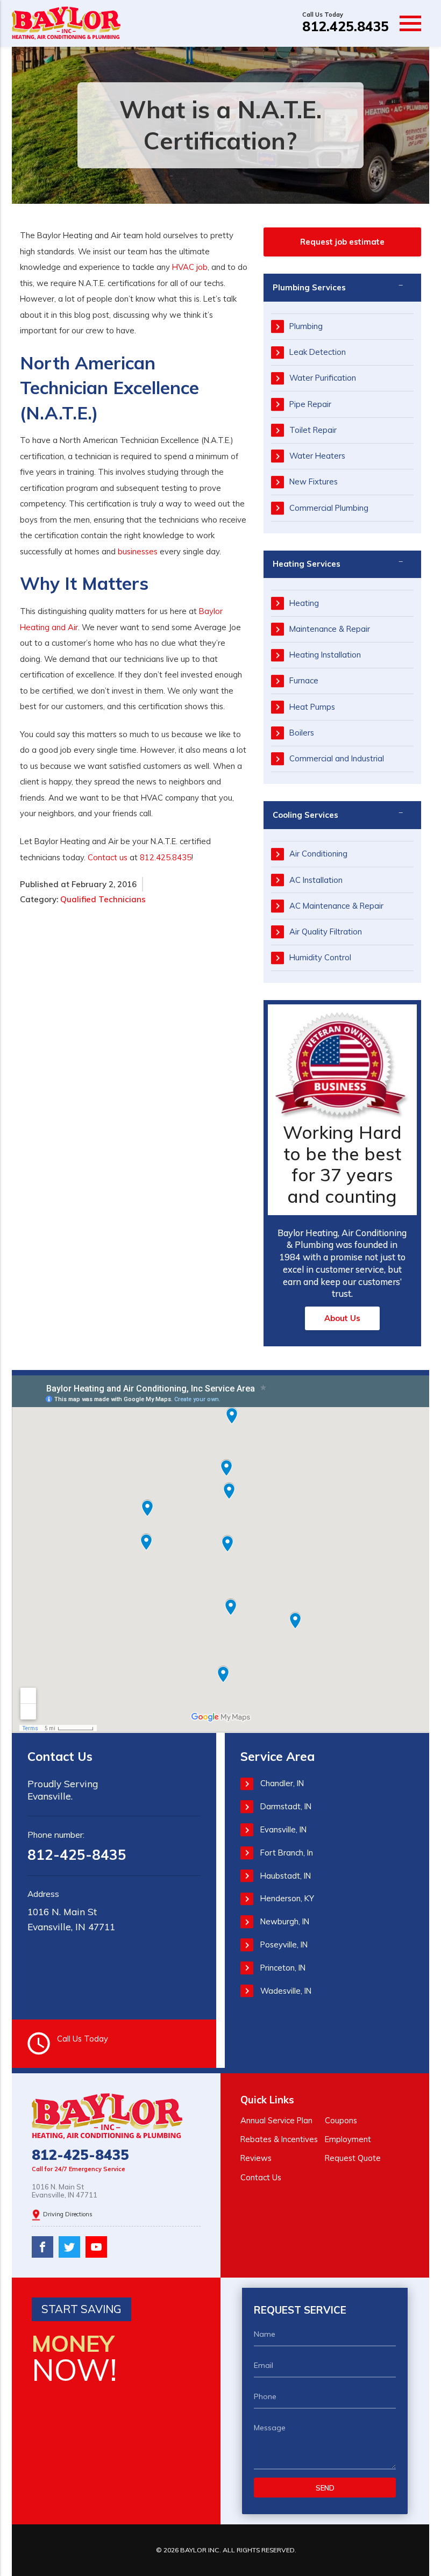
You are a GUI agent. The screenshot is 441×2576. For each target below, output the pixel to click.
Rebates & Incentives (279, 2139)
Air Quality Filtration (326, 932)
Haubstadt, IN (286, 1876)
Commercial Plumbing (329, 508)
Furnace (304, 680)
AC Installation (316, 880)
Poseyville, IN (284, 1945)
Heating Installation (325, 655)
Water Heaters (317, 456)
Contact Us (261, 2177)
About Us (342, 1318)
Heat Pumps (312, 707)
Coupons (341, 2120)
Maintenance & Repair (330, 629)
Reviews (256, 2158)
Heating (304, 603)
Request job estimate (342, 242)
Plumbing (306, 326)
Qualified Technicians (103, 899)
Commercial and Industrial (337, 758)
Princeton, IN (283, 1968)
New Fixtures (314, 481)
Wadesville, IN (286, 1991)
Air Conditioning (318, 854)
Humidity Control (320, 957)
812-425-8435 (77, 1855)
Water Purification (323, 378)
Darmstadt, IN (286, 1806)
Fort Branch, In (287, 1853)
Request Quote (353, 2158)
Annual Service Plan (276, 2120)
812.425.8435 (346, 26)
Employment (348, 2139)
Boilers (302, 733)
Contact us (108, 857)
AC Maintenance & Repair (336, 906)
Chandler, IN (282, 1783)
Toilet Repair (313, 430)
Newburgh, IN (285, 1921)
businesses (138, 551)
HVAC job (190, 267)
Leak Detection (318, 352)
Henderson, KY (287, 1898)
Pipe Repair (310, 404)
